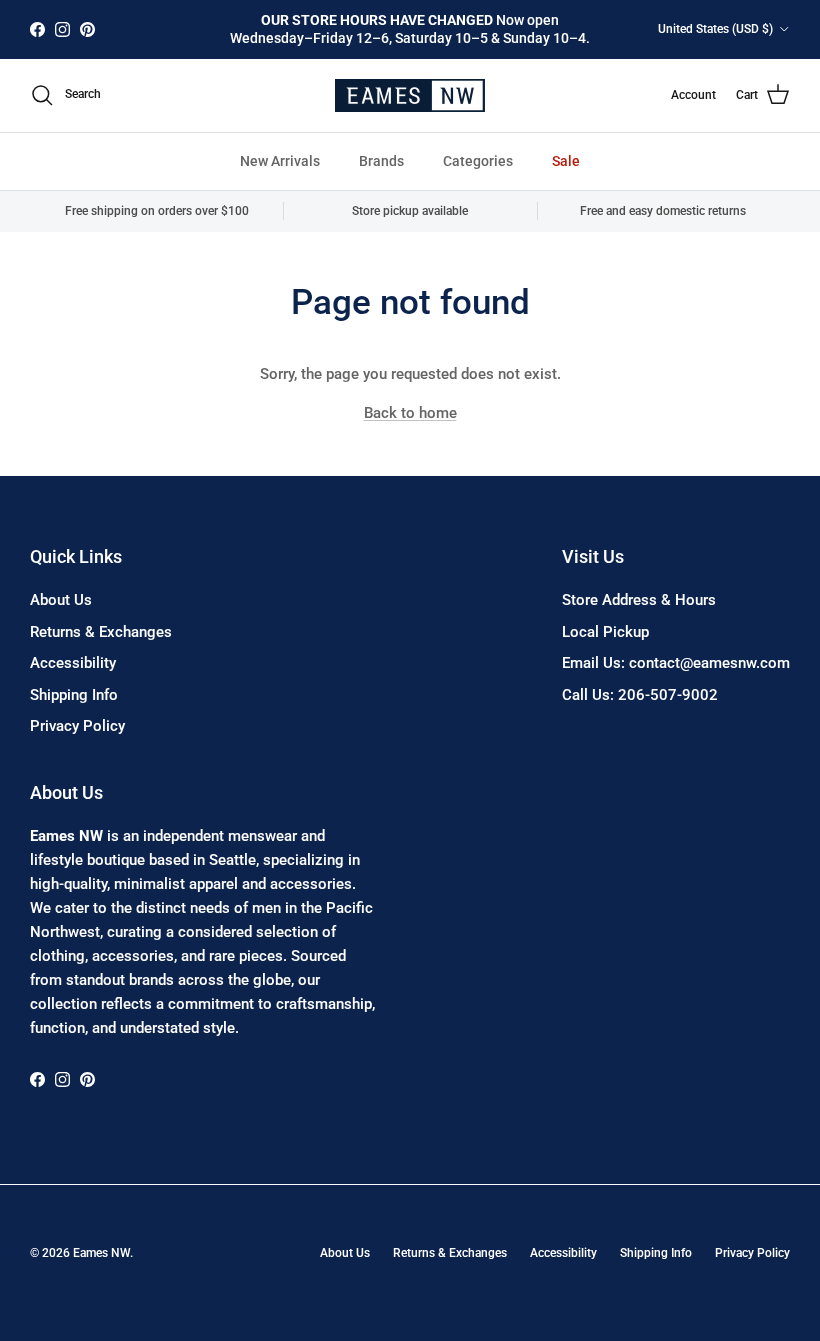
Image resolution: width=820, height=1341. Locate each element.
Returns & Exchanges (101, 632)
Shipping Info (74, 695)
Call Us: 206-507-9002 (640, 695)
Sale (566, 161)
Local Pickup (605, 632)
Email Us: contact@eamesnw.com (676, 663)
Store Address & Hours (639, 600)
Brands (381, 161)
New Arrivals (280, 161)
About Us (61, 600)
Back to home (410, 413)
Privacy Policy (77, 726)
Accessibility (73, 663)
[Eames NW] (410, 95)
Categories (478, 161)
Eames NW (101, 1253)
